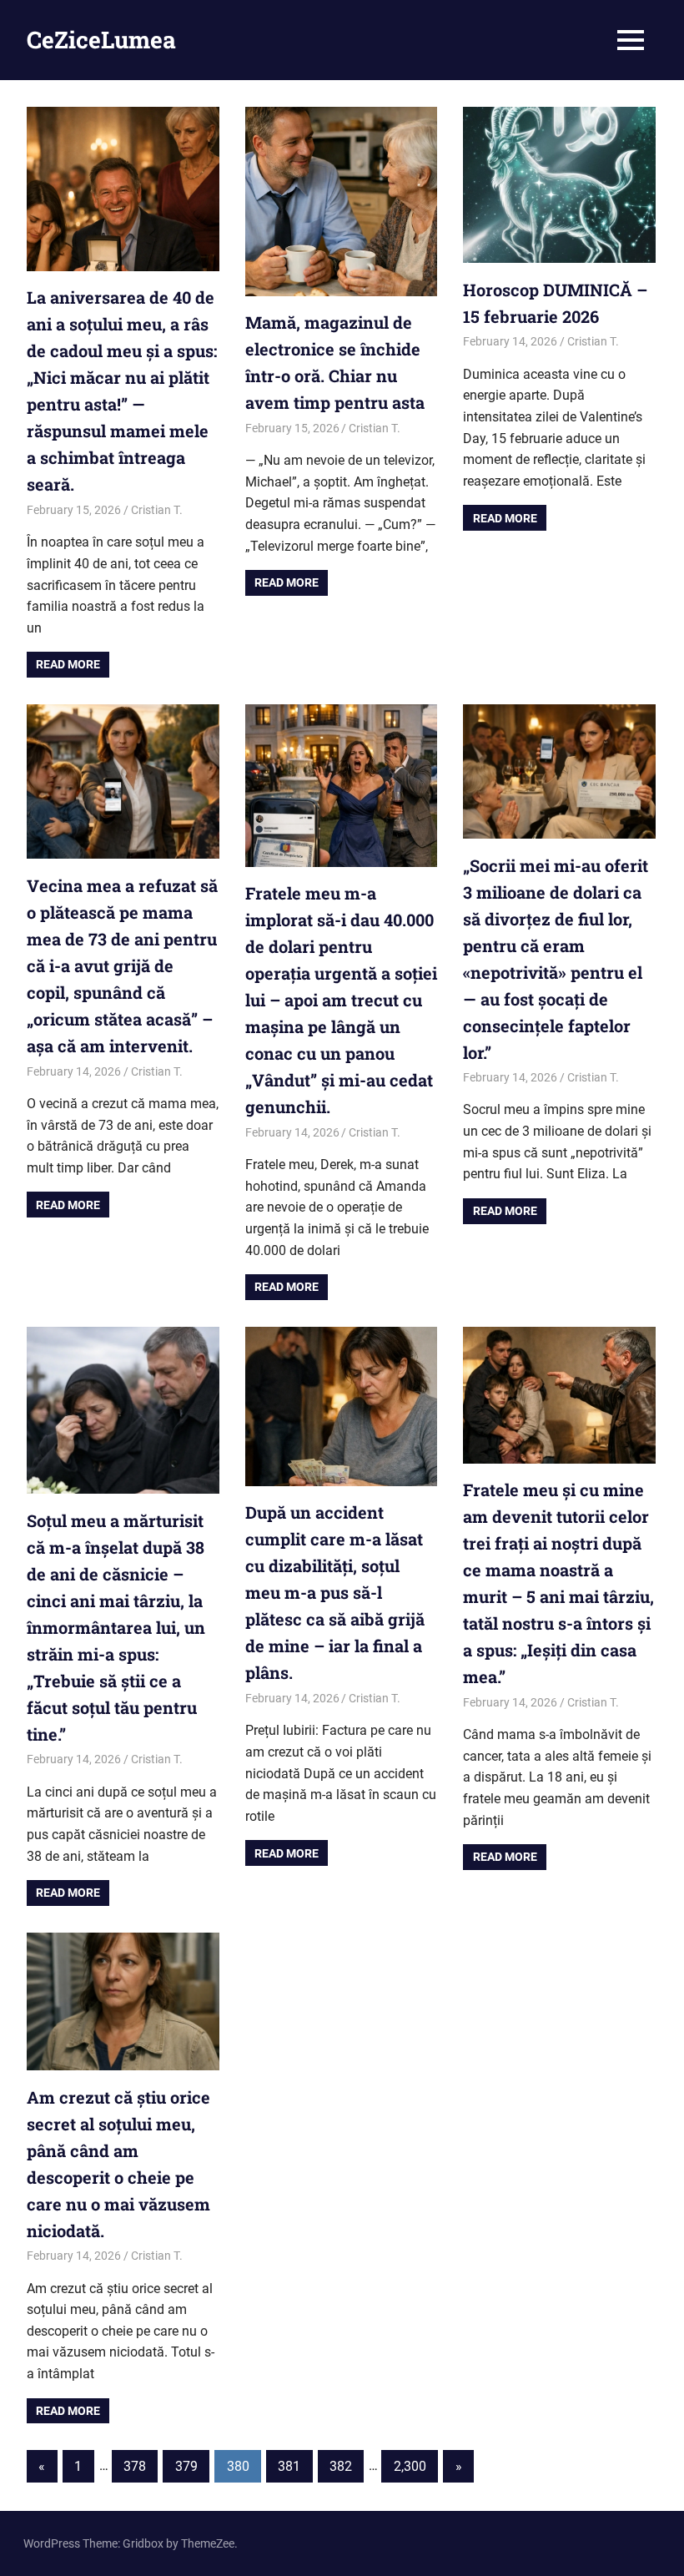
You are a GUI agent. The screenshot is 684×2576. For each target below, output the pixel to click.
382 (341, 2466)
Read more (68, 664)
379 (186, 2466)
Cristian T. (157, 510)
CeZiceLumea (101, 40)
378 (135, 2466)
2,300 (410, 2466)
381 (289, 2466)
